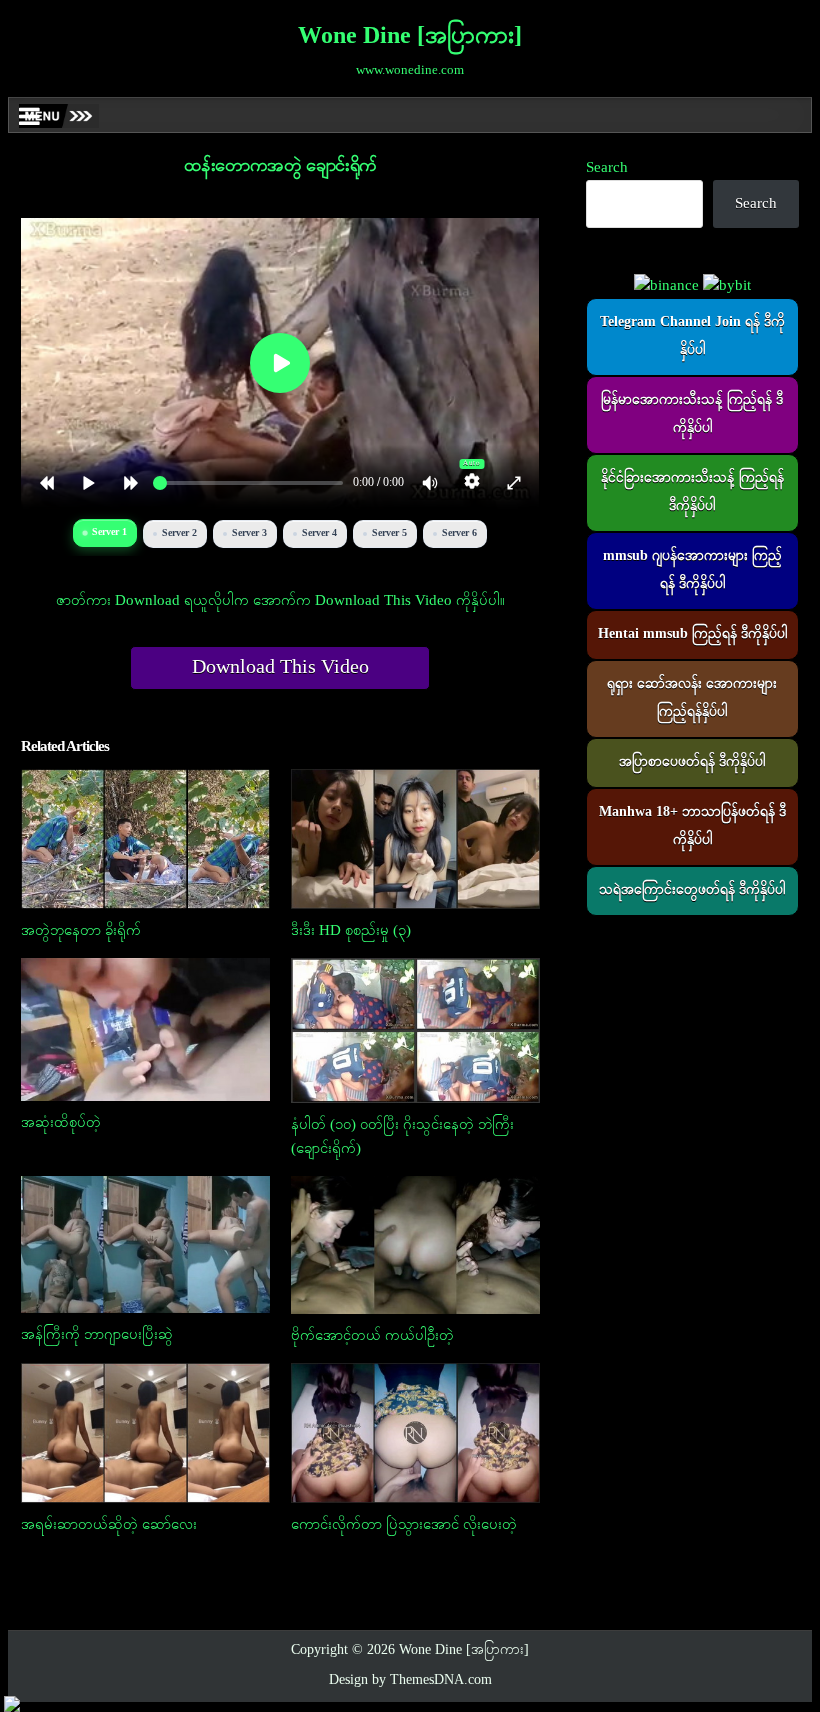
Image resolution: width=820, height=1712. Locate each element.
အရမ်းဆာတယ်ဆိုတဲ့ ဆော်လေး (109, 1525)
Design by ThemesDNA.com (410, 1680)
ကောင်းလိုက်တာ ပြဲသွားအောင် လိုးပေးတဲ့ (404, 1525)
